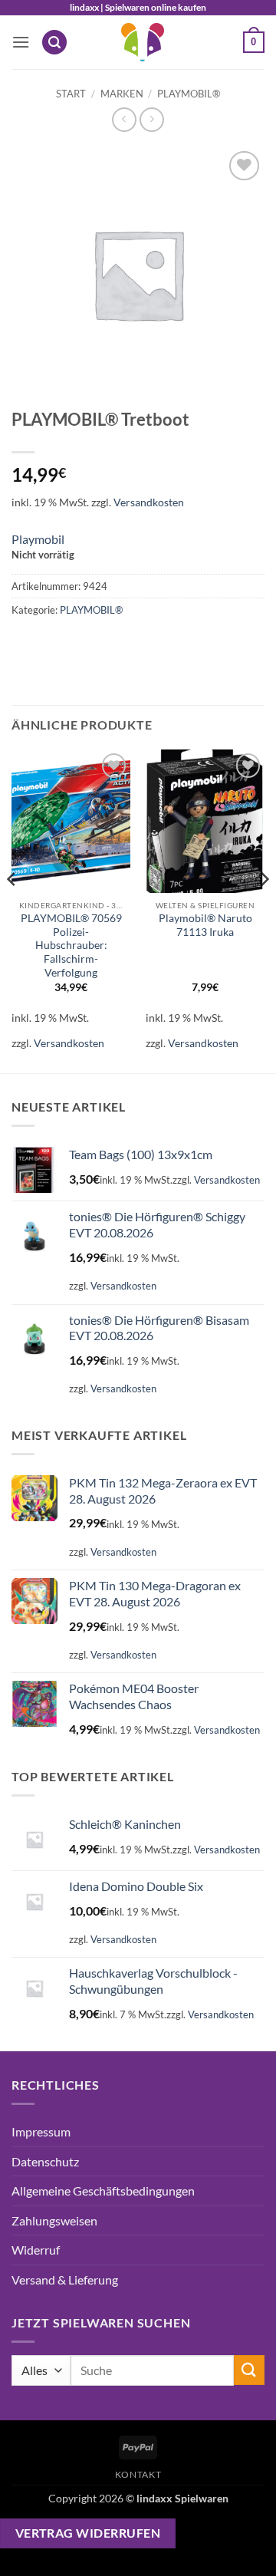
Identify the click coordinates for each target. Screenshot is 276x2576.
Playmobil (38, 539)
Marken (122, 94)
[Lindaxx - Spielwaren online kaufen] (143, 42)
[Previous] (12, 910)
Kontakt (138, 2474)
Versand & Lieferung (65, 2280)
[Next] (264, 910)
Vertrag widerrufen (88, 2533)
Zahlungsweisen (54, 2220)
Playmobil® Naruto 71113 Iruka (205, 925)
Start (71, 94)
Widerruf (36, 2250)
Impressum (41, 2131)
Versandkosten (149, 502)
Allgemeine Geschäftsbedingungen (103, 2191)
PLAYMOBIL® (189, 94)
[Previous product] (151, 119)
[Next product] (124, 119)
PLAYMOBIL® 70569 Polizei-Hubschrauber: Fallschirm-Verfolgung (71, 945)
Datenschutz (45, 2161)
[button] (21, 42)
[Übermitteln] (249, 2370)
